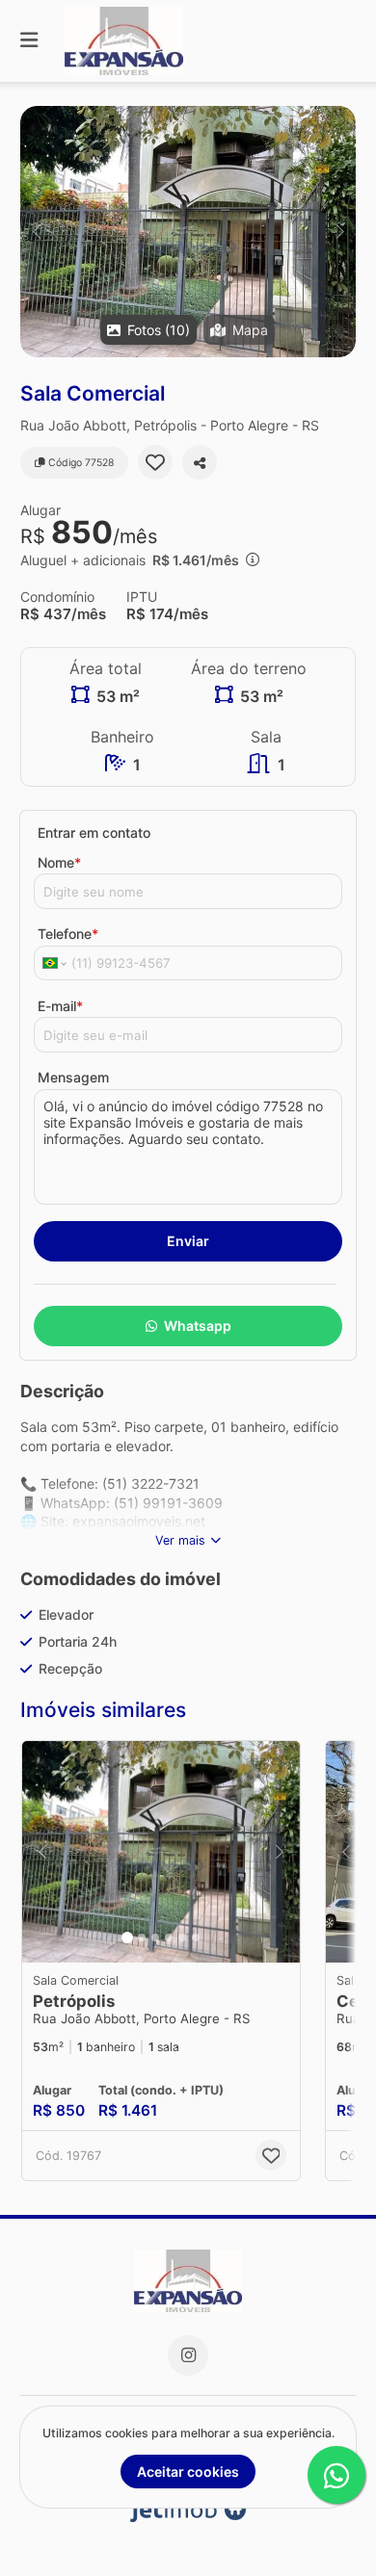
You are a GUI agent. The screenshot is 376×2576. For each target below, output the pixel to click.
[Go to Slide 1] (127, 1938)
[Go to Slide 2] (142, 1938)
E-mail (60, 1006)
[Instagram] (188, 2355)
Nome (59, 862)
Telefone (68, 934)
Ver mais (180, 1540)
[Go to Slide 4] (169, 1938)
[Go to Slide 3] (155, 1938)
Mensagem (73, 1077)
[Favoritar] (155, 462)
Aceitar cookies (188, 2472)
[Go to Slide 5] (182, 1938)
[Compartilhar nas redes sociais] (200, 462)
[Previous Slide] (36, 232)
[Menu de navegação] (29, 41)
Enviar (188, 1241)
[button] (188, 232)
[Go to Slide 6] (196, 1938)
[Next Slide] (340, 232)
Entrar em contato (94, 833)
